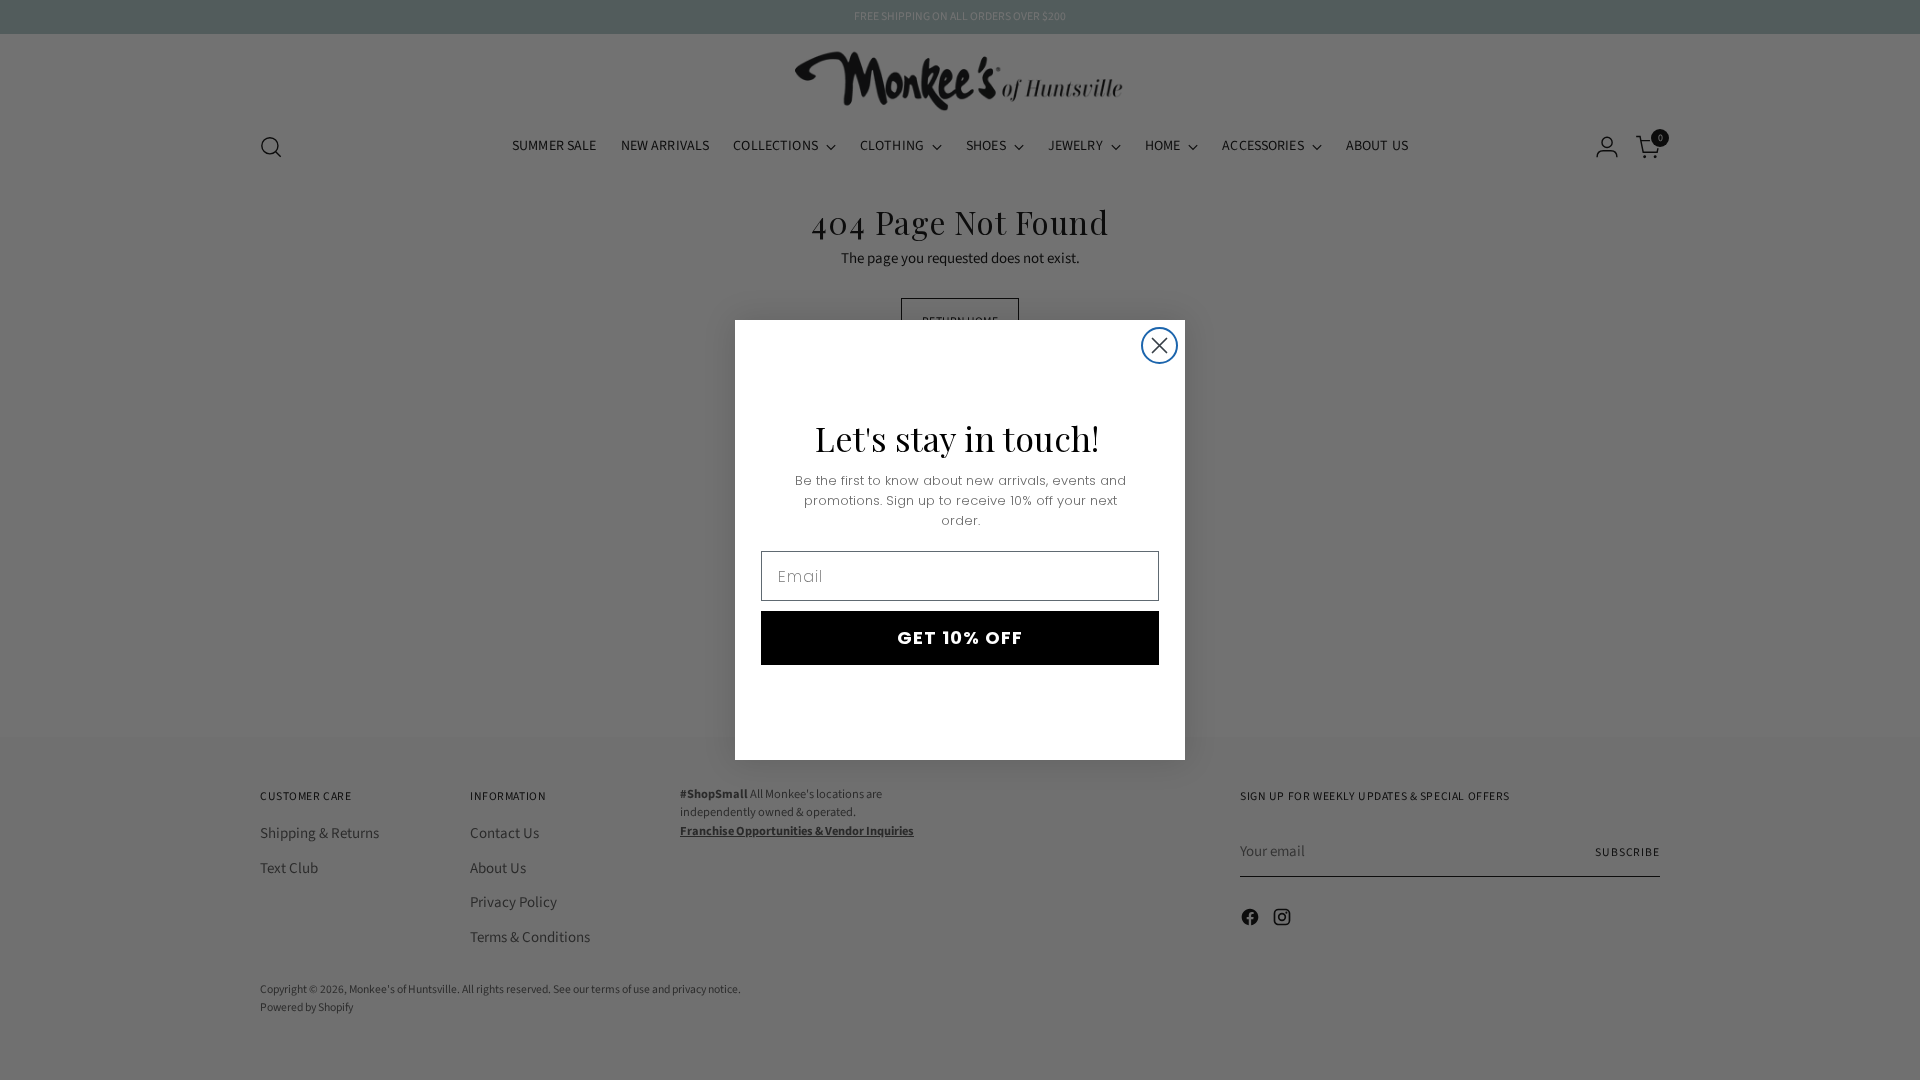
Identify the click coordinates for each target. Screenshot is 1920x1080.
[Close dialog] (1159, 345)
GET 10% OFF (960, 637)
